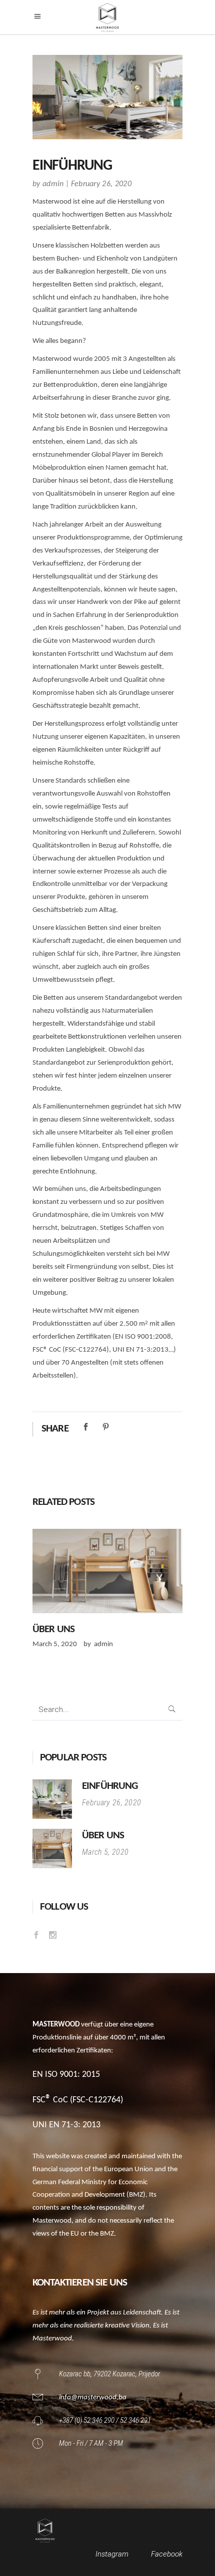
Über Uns (53, 1629)
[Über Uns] (107, 1571)
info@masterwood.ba (93, 2398)
